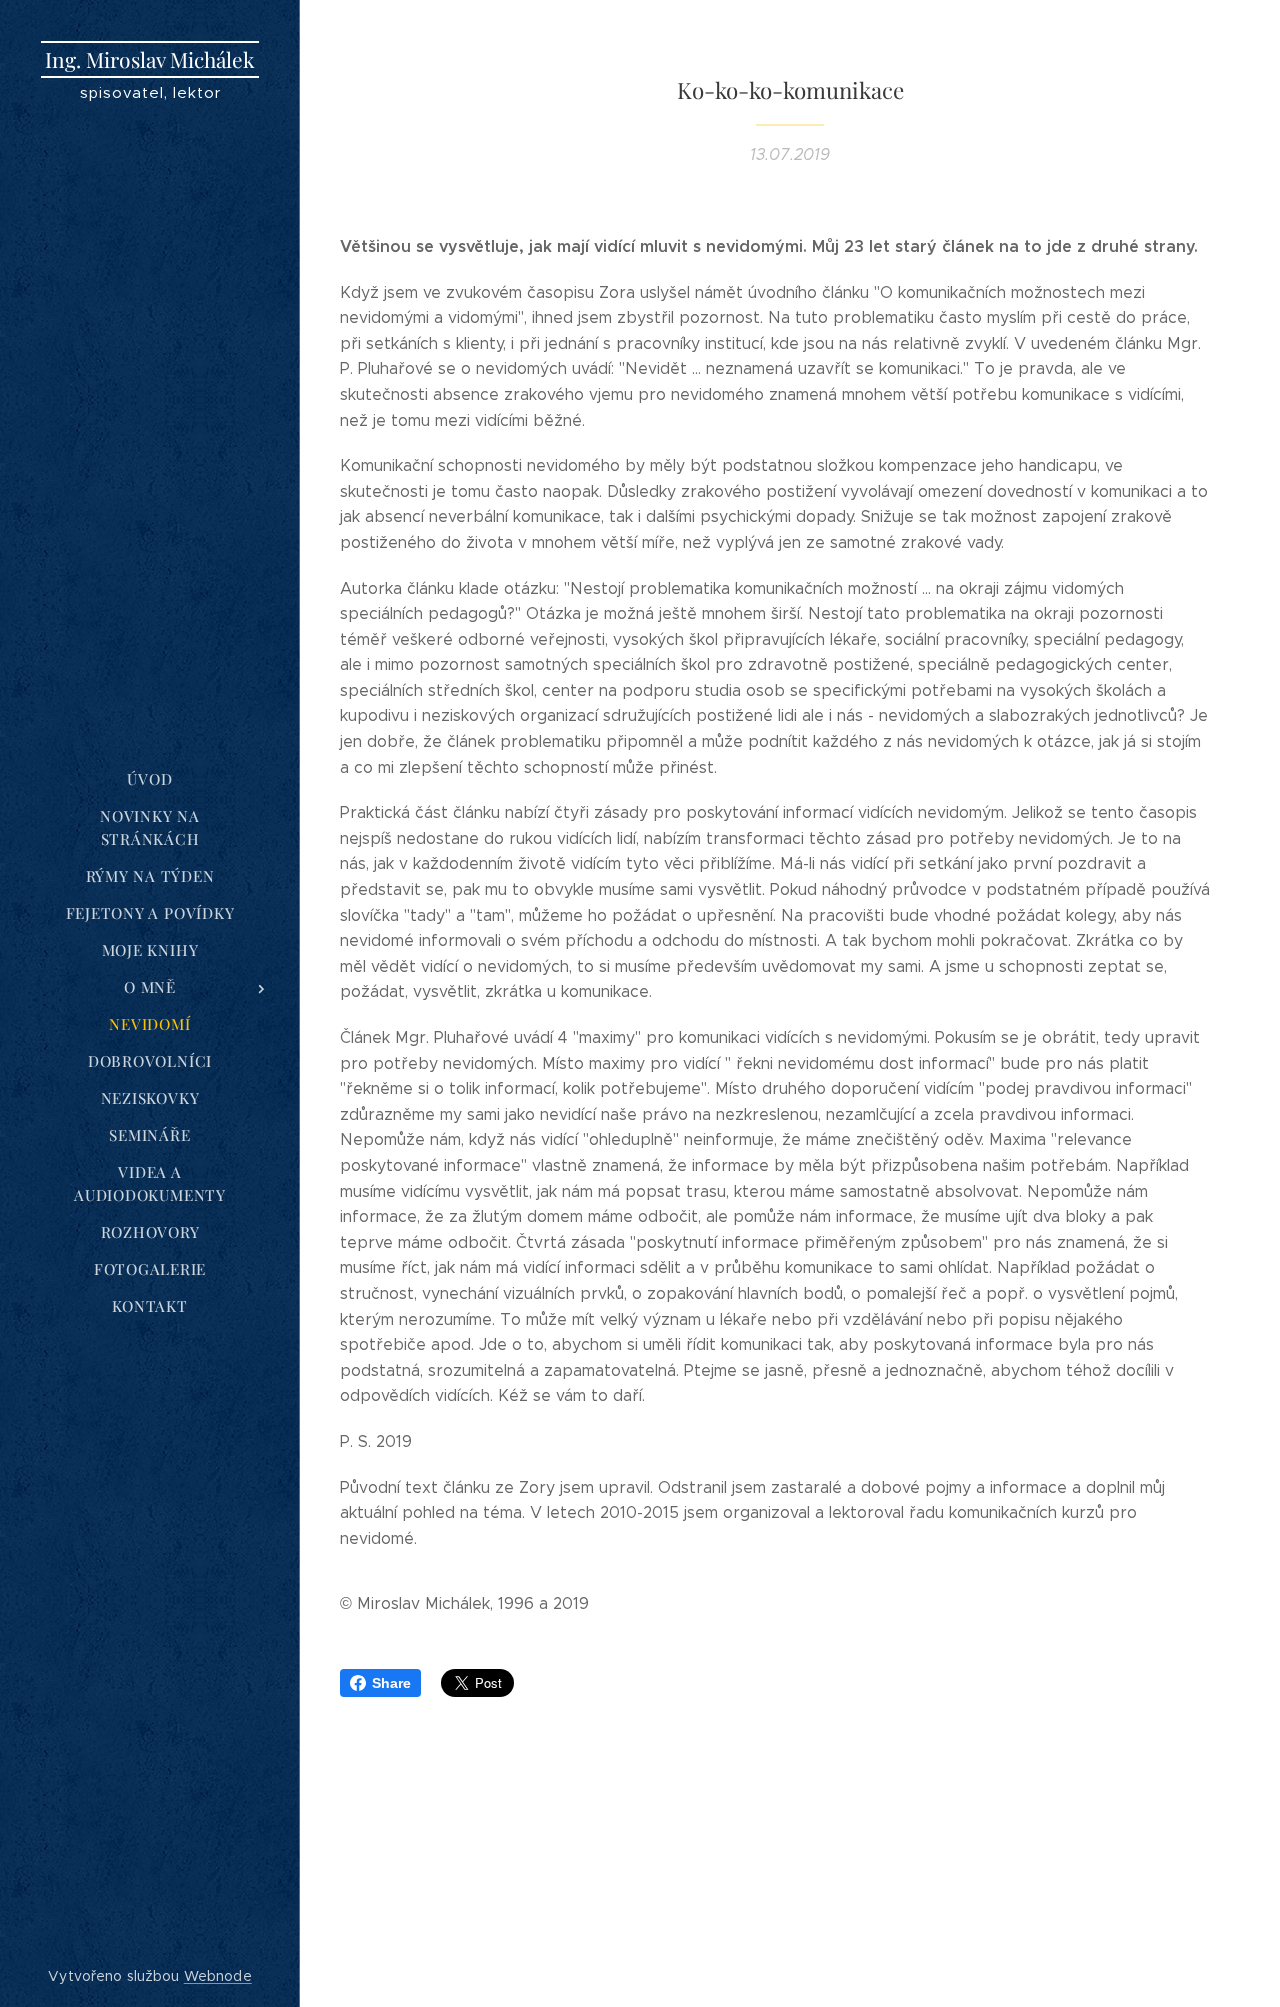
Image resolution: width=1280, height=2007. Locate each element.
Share (391, 1683)
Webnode (218, 1976)
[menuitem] (150, 779)
